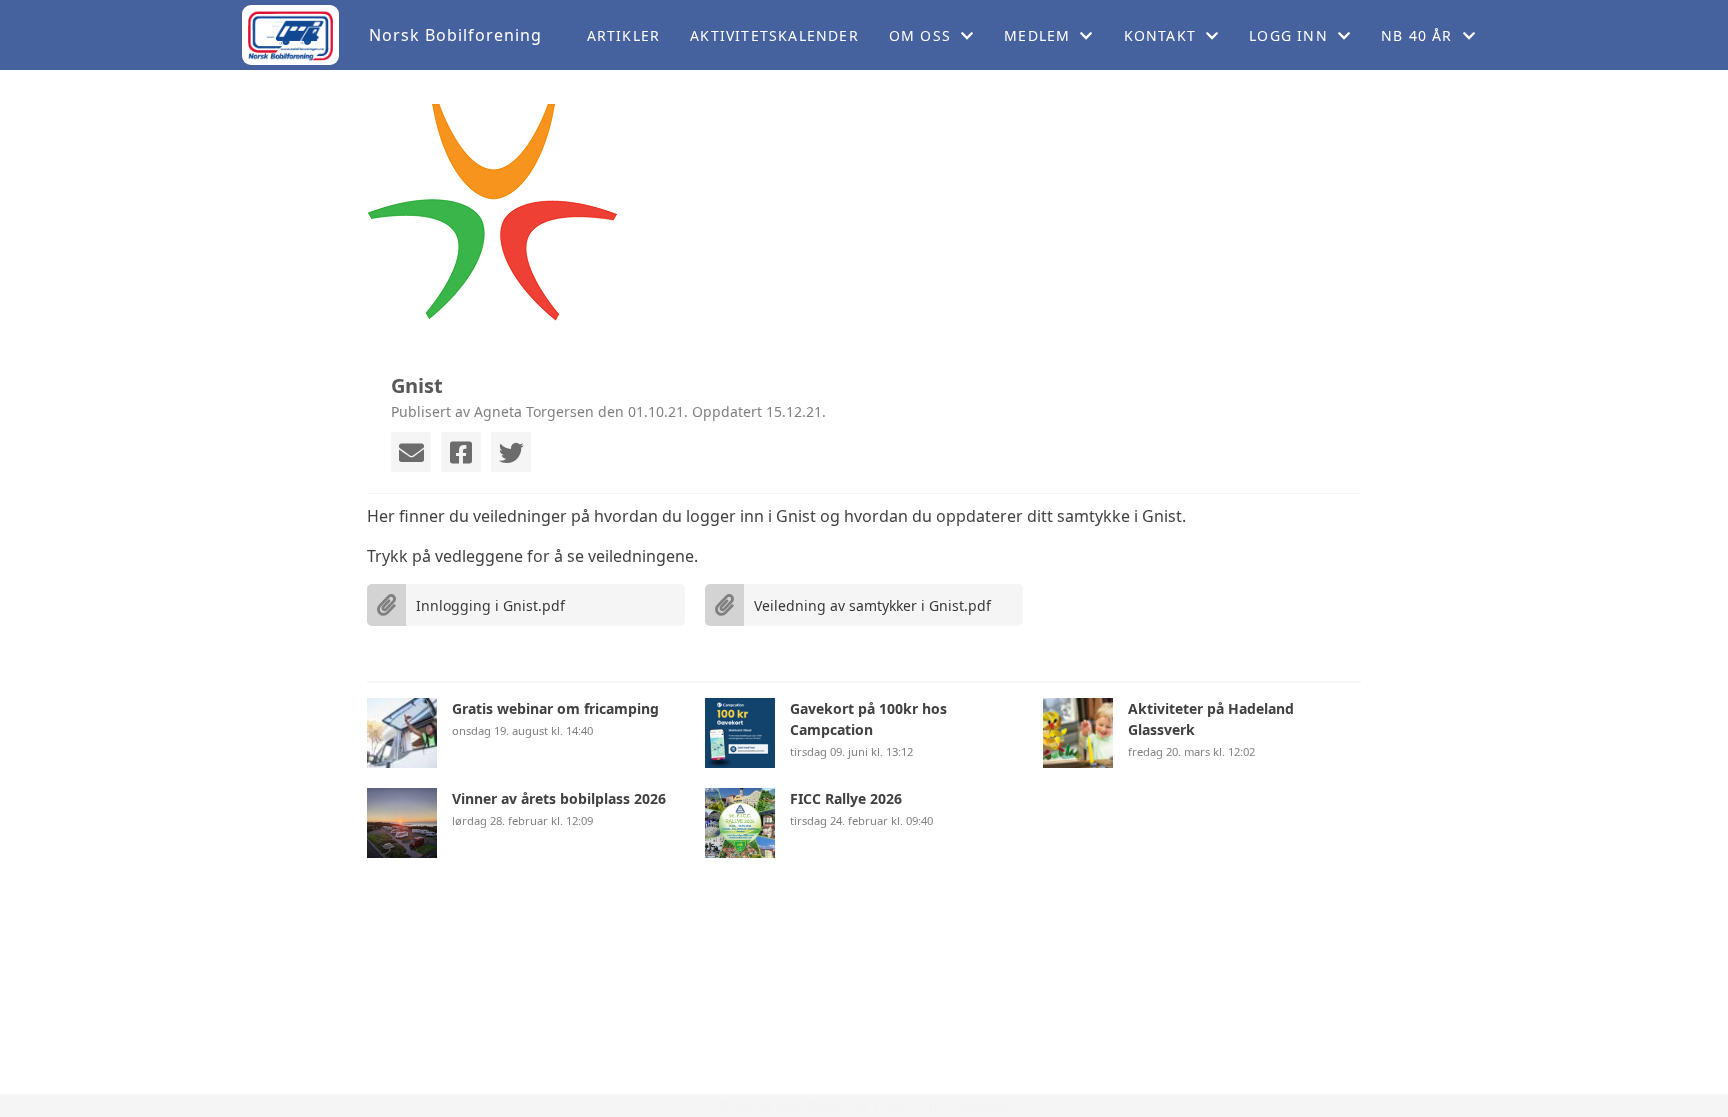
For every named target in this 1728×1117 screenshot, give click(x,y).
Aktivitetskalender (774, 35)
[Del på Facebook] (461, 452)
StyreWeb (978, 1105)
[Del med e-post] (411, 452)
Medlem (1037, 35)
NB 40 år (1417, 35)
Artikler (624, 35)
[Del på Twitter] (511, 452)
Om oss (920, 35)
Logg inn (1288, 35)
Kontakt (1160, 35)
